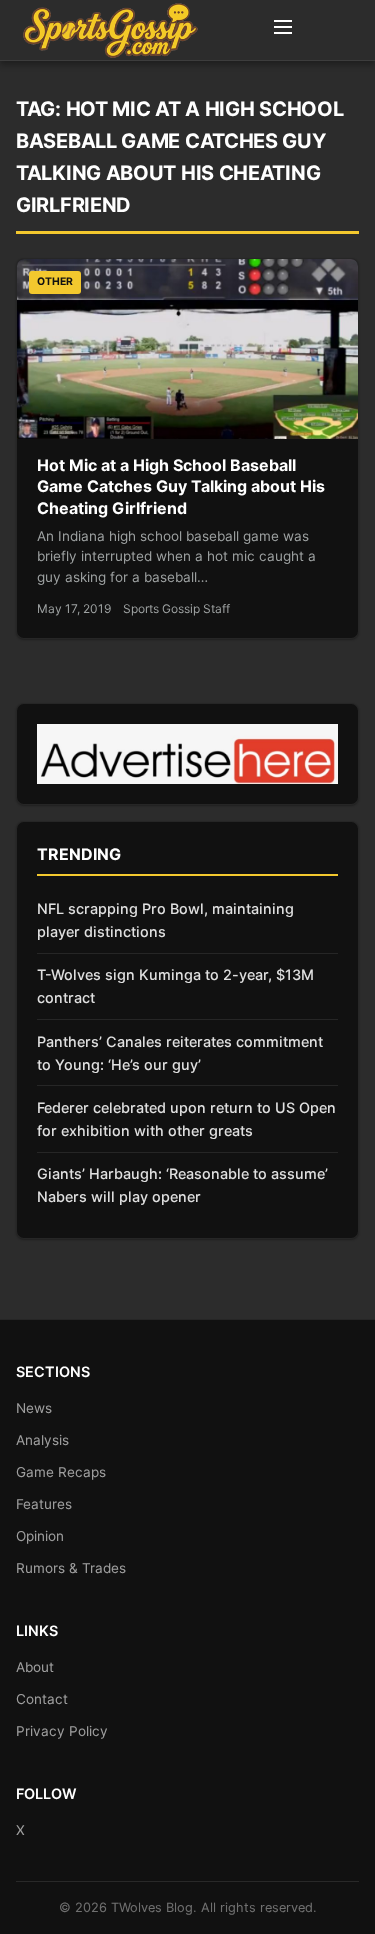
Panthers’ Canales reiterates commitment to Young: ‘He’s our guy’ (180, 1053)
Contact (42, 1699)
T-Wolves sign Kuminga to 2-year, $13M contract (175, 986)
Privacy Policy (62, 1731)
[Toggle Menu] (283, 30)
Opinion (40, 1536)
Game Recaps (61, 1472)
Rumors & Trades (71, 1568)
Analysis (42, 1440)
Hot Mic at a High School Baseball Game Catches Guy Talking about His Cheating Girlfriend (181, 486)
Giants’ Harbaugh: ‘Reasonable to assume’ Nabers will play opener (182, 1185)
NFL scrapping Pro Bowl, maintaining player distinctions (165, 920)
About (35, 1667)
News (34, 1408)
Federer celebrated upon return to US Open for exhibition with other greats (186, 1119)
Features (44, 1504)
